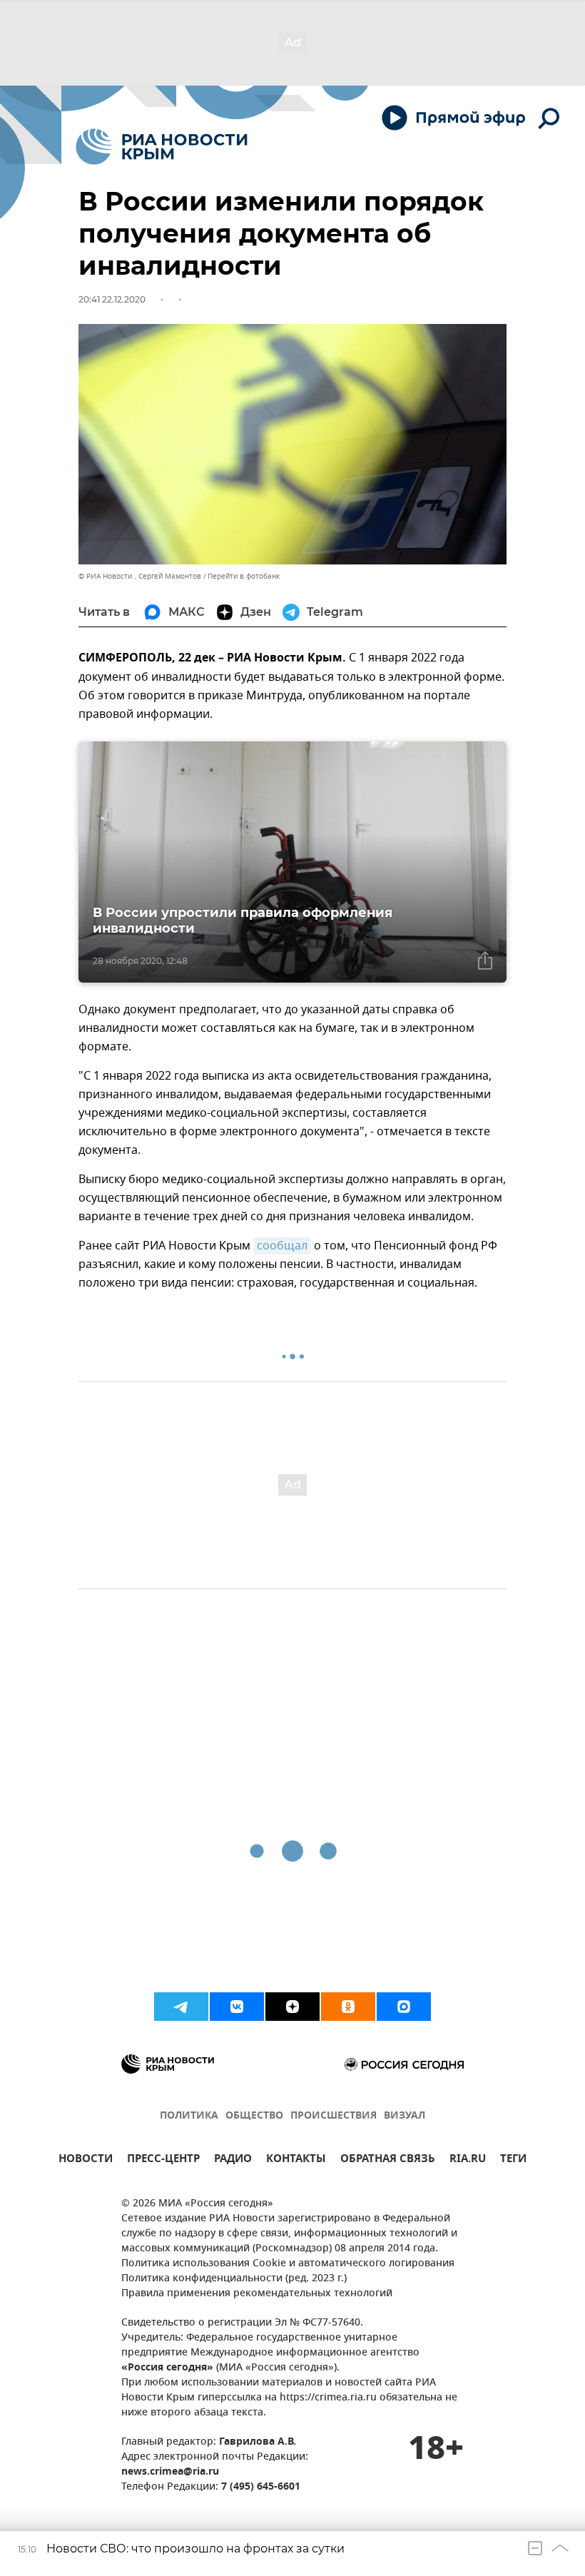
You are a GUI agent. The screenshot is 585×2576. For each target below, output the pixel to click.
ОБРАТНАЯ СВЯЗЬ (388, 2160)
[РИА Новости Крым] (162, 147)
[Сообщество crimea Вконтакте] (237, 2007)
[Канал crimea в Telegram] (181, 2007)
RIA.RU (468, 2160)
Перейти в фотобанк (244, 576)
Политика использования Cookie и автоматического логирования (288, 2264)
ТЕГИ (513, 2160)
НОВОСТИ (86, 2160)
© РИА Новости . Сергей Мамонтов (140, 576)
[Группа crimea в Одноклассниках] (348, 2007)
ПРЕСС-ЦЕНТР (163, 2160)
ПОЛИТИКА (189, 2116)
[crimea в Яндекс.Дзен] (292, 2007)
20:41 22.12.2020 (112, 299)
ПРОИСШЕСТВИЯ (334, 2116)
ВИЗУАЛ (405, 2116)
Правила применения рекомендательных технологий (257, 2294)
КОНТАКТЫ (296, 2160)
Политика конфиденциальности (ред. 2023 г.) (234, 2279)
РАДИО (233, 2160)
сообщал (282, 1246)
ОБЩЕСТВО (254, 2116)
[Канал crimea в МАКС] (404, 2007)
